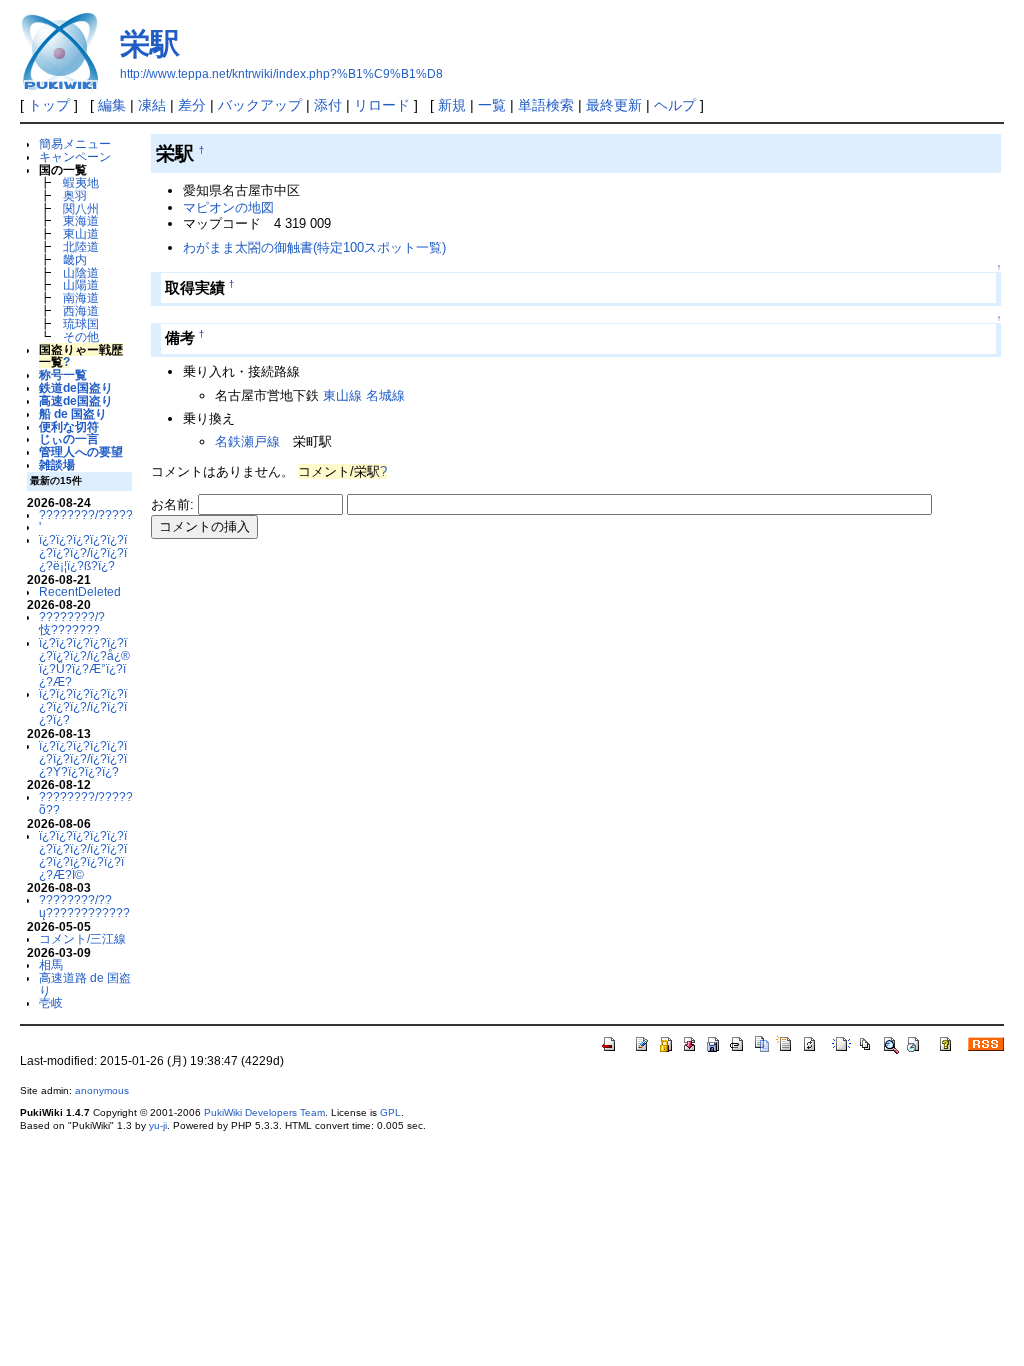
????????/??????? (93, 514)
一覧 (492, 105)
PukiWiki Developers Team (264, 1112)
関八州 (81, 208)
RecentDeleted (80, 591)
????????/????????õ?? (96, 803)
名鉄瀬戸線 (247, 441)
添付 (328, 105)
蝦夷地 (81, 182)
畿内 (75, 259)
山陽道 (81, 284)
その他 (81, 336)
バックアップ (260, 105)
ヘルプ (675, 105)
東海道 (81, 220)
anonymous (102, 1090)
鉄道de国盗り (76, 387)
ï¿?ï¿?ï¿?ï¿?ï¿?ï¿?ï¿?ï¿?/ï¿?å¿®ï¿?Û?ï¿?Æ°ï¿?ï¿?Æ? (84, 661)
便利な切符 (69, 426)
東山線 (342, 395)
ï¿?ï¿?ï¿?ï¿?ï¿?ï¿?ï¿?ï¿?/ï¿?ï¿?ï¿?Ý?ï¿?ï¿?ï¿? (83, 758)
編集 (112, 105)
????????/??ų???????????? (84, 906)
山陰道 (81, 272)
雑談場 (57, 464)
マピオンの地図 (228, 207)
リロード (382, 105)
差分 (192, 105)
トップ (49, 105)
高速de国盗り (76, 400)
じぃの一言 (69, 438)
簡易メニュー (75, 143)
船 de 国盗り (73, 413)
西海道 (81, 310)
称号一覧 (63, 374)
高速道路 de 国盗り (85, 984)
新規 (452, 105)
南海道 (81, 297)
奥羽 (75, 195)
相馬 (51, 964)
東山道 (81, 233)
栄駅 (150, 43)
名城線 (385, 395)
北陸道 (81, 246)
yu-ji (158, 1125)
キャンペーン (75, 156)
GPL (390, 1112)
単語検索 (546, 105)
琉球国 (81, 323)
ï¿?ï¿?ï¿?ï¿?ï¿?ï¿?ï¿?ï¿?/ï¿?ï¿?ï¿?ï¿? (83, 706)
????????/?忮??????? (72, 623)
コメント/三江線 (82, 938)
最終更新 (614, 105)
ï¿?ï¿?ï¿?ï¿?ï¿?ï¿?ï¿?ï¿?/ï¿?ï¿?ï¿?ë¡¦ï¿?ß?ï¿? (83, 552)
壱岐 (51, 1002)
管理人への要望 (81, 451)
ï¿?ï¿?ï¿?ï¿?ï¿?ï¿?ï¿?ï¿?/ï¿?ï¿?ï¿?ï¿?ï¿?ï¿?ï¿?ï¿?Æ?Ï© (83, 854)
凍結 (152, 105)
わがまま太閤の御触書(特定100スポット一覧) (314, 247)
